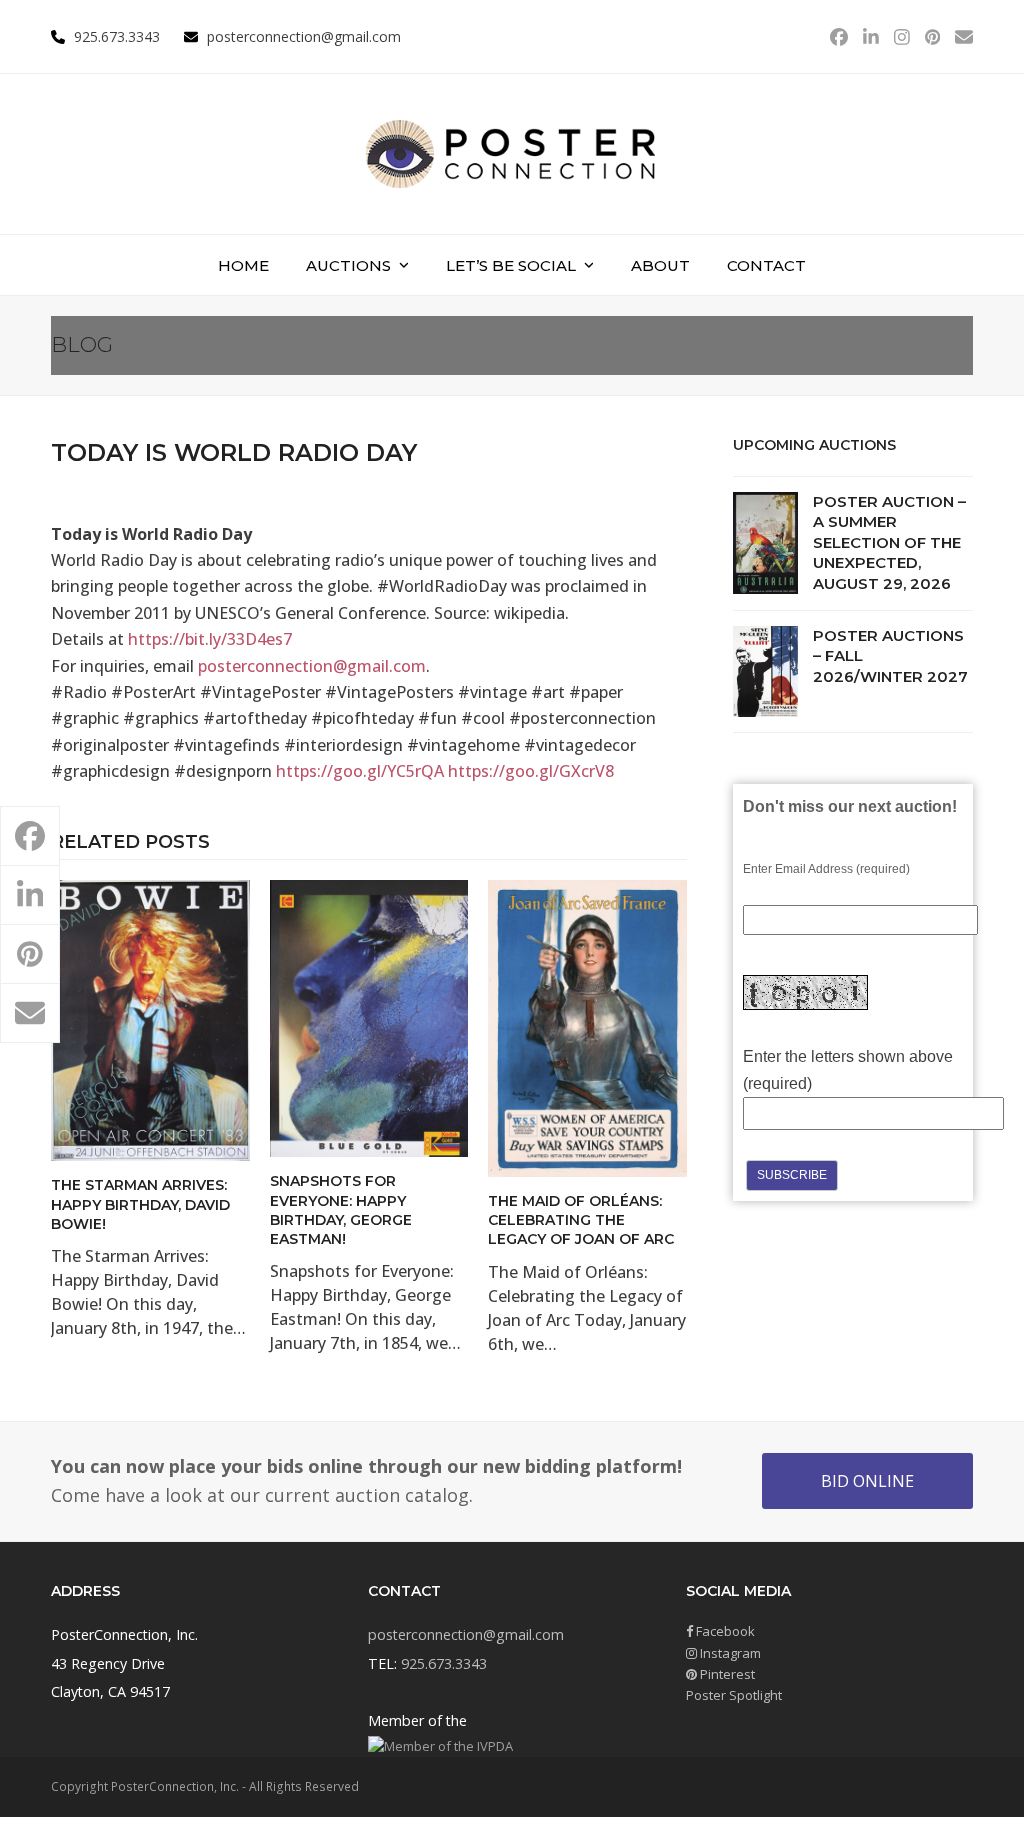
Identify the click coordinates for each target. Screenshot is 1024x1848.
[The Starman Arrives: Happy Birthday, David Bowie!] (150, 1019)
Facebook (724, 1631)
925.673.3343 (444, 1663)
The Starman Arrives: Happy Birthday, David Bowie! (140, 1204)
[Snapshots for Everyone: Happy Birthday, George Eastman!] (369, 1017)
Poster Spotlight (734, 1695)
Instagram (729, 1653)
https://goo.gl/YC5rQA (360, 771)
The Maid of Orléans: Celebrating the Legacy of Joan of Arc (581, 1220)
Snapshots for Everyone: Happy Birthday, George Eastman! (341, 1210)
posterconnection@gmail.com (304, 36)
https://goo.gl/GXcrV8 (531, 771)
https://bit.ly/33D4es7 (210, 639)
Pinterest (726, 1674)
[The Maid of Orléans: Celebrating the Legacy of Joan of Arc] (587, 1027)
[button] (30, 836)
